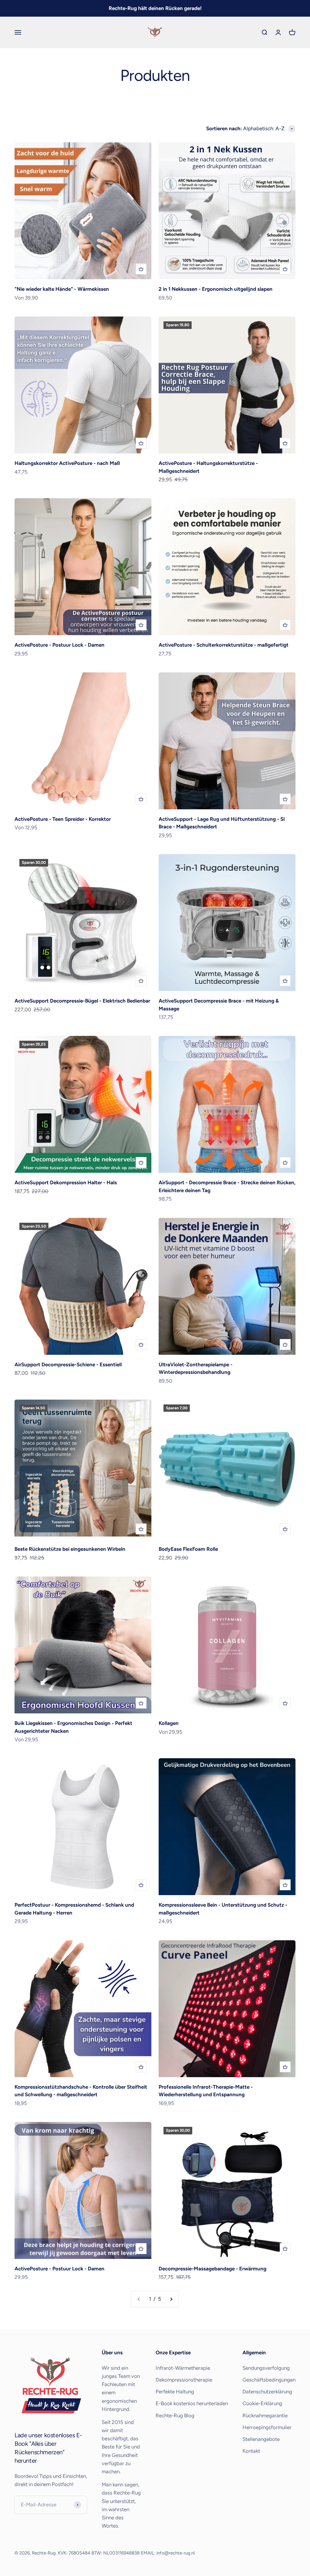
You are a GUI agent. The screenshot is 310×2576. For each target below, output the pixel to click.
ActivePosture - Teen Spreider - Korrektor (63, 819)
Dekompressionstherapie (184, 2380)
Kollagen (169, 1723)
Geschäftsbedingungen (269, 2380)
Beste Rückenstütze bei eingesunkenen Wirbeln (70, 1549)
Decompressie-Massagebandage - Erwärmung (213, 2269)
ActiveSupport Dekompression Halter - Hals (66, 1182)
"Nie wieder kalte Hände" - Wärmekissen (62, 289)
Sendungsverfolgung (266, 2368)
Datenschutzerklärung (267, 2392)
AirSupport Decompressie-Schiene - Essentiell (68, 1364)
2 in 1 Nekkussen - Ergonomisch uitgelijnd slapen (216, 289)
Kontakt (251, 2451)
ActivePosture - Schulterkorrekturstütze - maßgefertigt (224, 645)
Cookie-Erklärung (262, 2403)
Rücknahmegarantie (265, 2415)
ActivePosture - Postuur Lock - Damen (59, 645)
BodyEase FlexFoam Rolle (188, 1549)
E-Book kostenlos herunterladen (192, 2403)
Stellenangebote (261, 2439)
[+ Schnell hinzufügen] (141, 269)
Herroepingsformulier (267, 2427)
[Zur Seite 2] (171, 2299)
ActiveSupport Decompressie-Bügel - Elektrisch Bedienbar (82, 1001)
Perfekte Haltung (175, 2392)
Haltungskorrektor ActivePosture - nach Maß (67, 463)
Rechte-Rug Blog (175, 2415)
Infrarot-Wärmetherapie (183, 2368)
